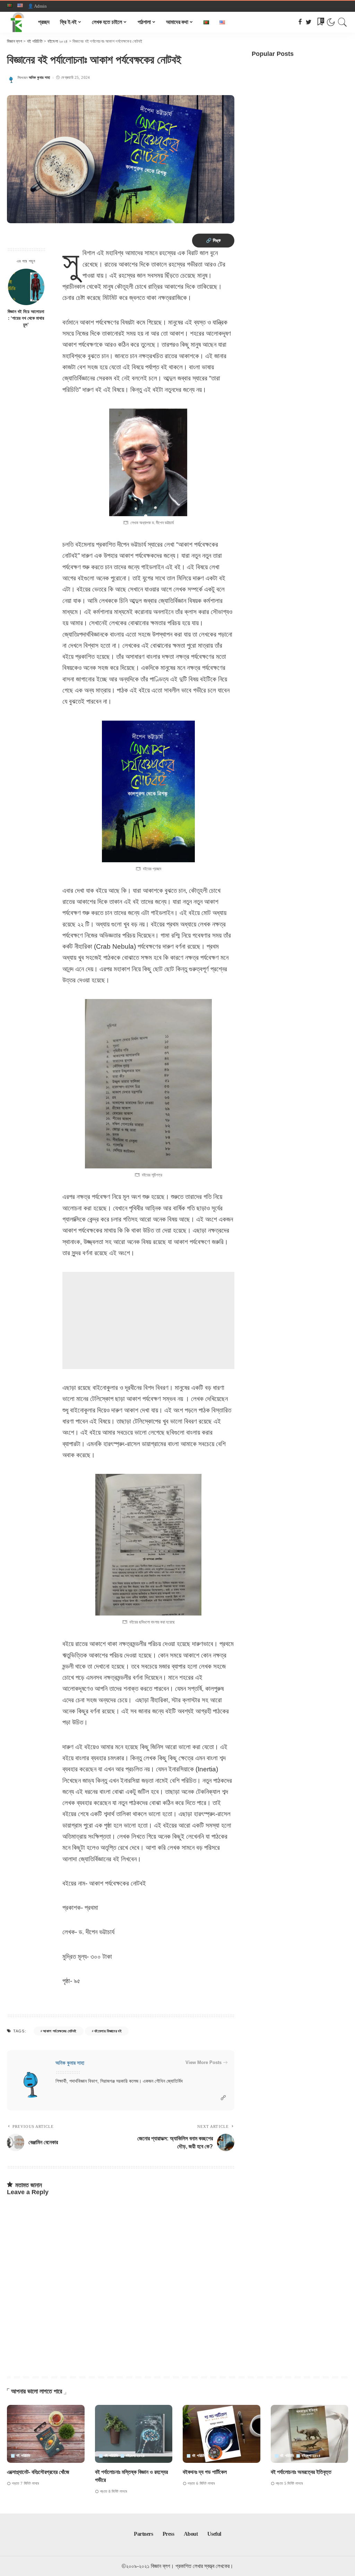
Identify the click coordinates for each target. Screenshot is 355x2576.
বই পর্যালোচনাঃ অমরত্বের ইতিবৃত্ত (301, 2472)
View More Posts (204, 2062)
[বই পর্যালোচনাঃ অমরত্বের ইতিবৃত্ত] (310, 2434)
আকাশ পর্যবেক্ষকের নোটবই (60, 2031)
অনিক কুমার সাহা (40, 78)
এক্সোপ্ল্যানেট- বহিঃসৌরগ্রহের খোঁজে (38, 2472)
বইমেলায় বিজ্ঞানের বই (108, 2031)
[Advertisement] (148, 1320)
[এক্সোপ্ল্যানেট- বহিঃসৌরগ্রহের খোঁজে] (46, 2434)
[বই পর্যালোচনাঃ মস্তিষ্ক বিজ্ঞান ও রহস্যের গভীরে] (134, 2434)
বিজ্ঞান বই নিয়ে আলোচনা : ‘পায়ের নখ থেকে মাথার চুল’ (26, 318)
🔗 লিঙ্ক (213, 240)
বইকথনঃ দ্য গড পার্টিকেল (205, 2472)
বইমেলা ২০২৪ (135, 2456)
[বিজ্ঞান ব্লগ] (17, 22)
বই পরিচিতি (23, 2456)
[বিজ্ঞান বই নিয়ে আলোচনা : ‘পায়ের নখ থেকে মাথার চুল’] (26, 287)
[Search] (343, 22)
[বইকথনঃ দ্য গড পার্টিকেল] (222, 2434)
